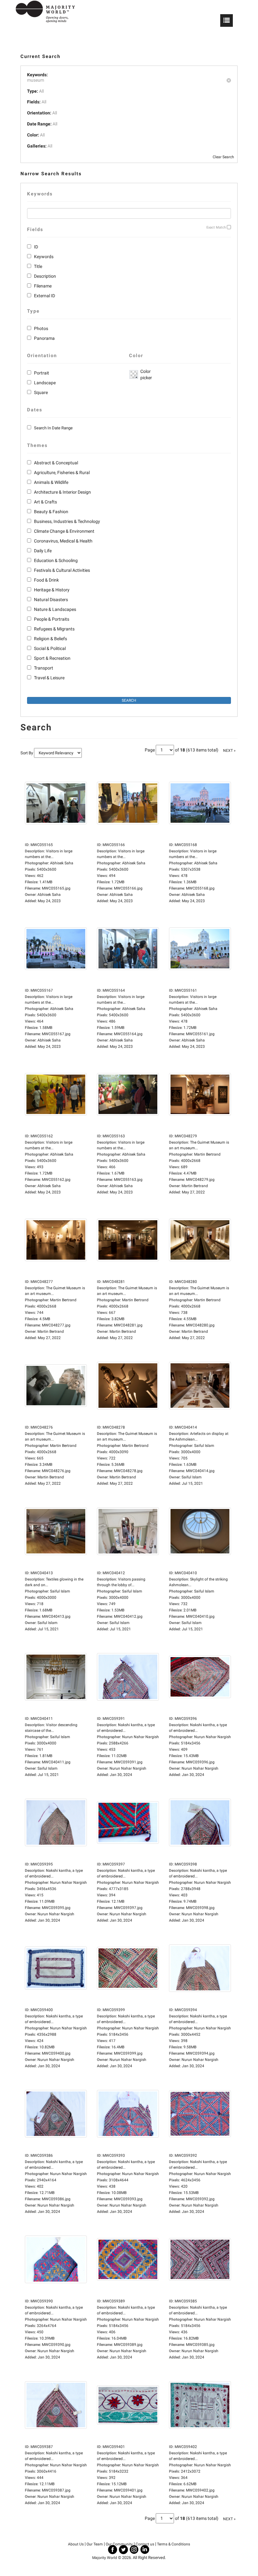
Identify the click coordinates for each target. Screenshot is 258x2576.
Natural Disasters (51, 600)
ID (36, 247)
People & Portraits (52, 619)
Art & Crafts (45, 502)
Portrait (42, 373)
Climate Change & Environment (64, 531)
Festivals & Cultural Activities (62, 570)
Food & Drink (46, 580)
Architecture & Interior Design (62, 492)
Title (38, 266)
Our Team (95, 2544)
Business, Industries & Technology (67, 521)
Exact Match (216, 227)
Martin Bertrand (195, 1186)
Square (41, 392)
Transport (44, 668)
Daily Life (43, 551)
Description (45, 276)
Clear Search (223, 157)
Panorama (44, 338)
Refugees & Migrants (54, 629)
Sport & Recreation (52, 658)
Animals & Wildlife (51, 482)
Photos (41, 328)
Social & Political (50, 648)
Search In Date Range (53, 428)
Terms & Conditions (174, 2544)
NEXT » (229, 751)
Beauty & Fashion (51, 512)
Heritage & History (52, 590)
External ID (45, 296)
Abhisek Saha (49, 895)
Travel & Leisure (49, 678)
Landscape (45, 383)
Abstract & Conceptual (56, 463)
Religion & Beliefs (50, 639)
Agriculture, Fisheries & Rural (62, 473)
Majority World (105, 2558)
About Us (76, 2544)
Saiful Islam (192, 1477)
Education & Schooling (56, 560)
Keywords (44, 257)
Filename (43, 286)
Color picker (145, 374)
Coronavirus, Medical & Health (63, 541)
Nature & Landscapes (55, 609)
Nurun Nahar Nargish (128, 1768)
